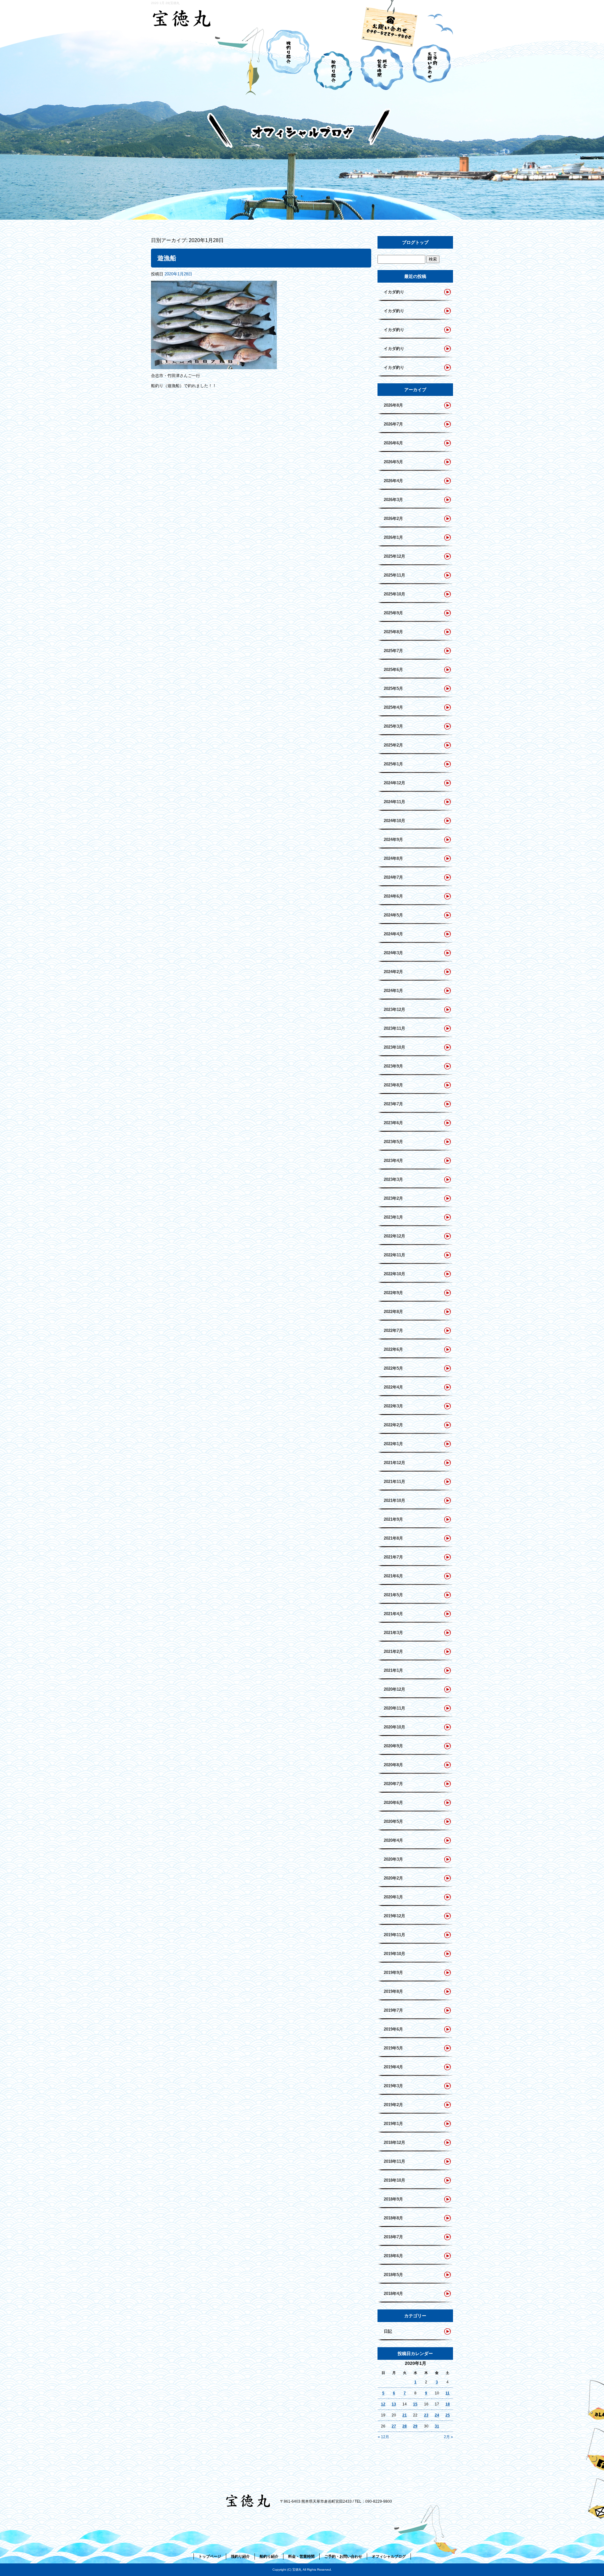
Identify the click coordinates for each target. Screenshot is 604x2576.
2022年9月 (393, 1293)
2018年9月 (393, 2199)
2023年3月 (393, 1179)
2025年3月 (393, 726)
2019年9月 (393, 1973)
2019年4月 (393, 2067)
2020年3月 (393, 1859)
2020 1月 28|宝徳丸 (165, 3)
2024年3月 (393, 953)
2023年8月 (393, 1085)
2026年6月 (393, 443)
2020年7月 (393, 1784)
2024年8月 (393, 858)
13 (394, 2404)
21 (405, 2415)
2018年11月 (394, 2161)
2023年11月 (394, 1028)
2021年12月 (394, 1463)
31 (437, 2426)
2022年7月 (393, 1330)
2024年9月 (393, 840)
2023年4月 (393, 1161)
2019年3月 (393, 2086)
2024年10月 (394, 821)
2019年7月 (393, 2010)
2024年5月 (393, 915)
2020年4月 (393, 1840)
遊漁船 (167, 258)
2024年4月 (393, 934)
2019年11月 (394, 1935)
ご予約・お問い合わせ (429, 60)
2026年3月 (393, 500)
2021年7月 (393, 1557)
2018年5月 (393, 2275)
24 (437, 2415)
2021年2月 (393, 1652)
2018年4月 (393, 2294)
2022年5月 (393, 1368)
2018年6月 (393, 2256)
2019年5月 (393, 2048)
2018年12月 (394, 2142)
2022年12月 (394, 1236)
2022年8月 (393, 1312)
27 (394, 2426)
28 (405, 2426)
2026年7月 (393, 424)
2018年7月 (393, 2237)
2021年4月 (393, 1614)
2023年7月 (393, 1104)
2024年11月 (394, 802)
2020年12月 (394, 1689)
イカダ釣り (394, 292)
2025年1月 (393, 764)
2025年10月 (394, 594)
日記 (388, 2331)
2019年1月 (393, 2124)
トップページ (208, 60)
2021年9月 (393, 1519)
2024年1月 (393, 991)
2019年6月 (393, 2029)
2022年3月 (393, 1406)
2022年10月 (394, 1274)
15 (415, 2404)
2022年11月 (394, 1255)
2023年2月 (393, 1198)
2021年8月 (393, 1538)
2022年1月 (393, 1444)
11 (447, 2393)
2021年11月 (394, 1482)
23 (426, 2415)
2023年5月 (393, 1142)
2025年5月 (393, 688)
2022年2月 (393, 1425)
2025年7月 (393, 651)
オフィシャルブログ (389, 2556)
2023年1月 (393, 1217)
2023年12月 (394, 1009)
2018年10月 (394, 2180)
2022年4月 (393, 1387)
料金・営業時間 (382, 60)
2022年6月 (393, 1349)
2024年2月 (393, 972)
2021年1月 (393, 1670)
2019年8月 (393, 1991)
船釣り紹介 (335, 60)
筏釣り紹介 (288, 60)
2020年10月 (394, 1727)
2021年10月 (394, 1500)
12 (383, 2404)
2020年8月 (393, 1765)
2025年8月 (393, 632)
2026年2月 (393, 519)
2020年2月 (393, 1878)
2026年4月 (393, 481)
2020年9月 (393, 1746)
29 (415, 2426)
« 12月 (383, 2437)
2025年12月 (394, 556)
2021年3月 (393, 1633)
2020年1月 (393, 1897)
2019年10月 (394, 1954)
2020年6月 (393, 1803)
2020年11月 (394, 1708)
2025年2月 (393, 745)
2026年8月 (393, 405)
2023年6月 (393, 1123)
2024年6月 (393, 896)
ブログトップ (415, 242)
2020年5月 (393, 1821)
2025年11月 (394, 575)
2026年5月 (393, 462)
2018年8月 (393, 2218)
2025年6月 (393, 670)
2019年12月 (394, 1916)
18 (448, 2404)
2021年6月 (393, 1576)
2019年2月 (393, 2105)
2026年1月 (393, 537)
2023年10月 (394, 1047)
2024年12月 (394, 783)
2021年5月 (393, 1595)
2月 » (448, 2437)
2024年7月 (393, 877)
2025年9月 (393, 613)
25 (448, 2415)
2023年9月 (393, 1066)
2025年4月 (393, 707)
